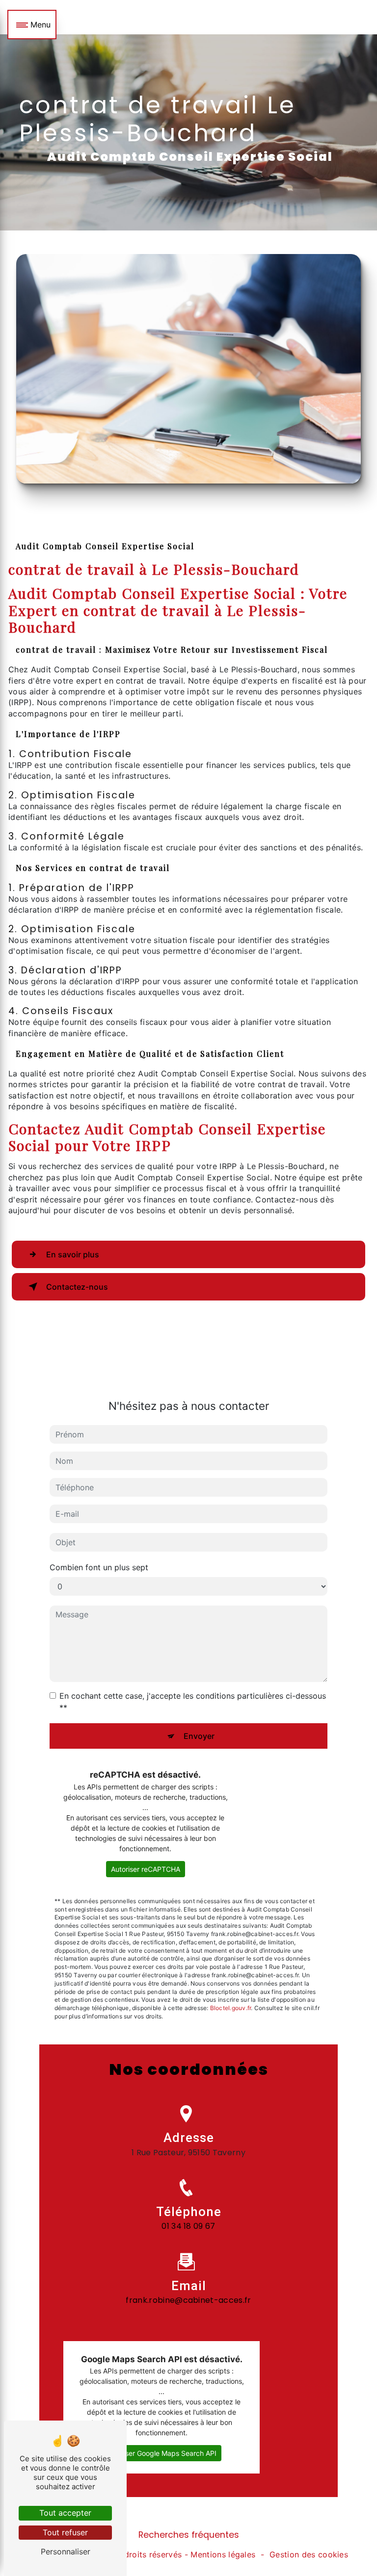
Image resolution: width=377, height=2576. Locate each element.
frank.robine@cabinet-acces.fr (188, 2300)
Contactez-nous (77, 1287)
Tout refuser (65, 2532)
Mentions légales (223, 2554)
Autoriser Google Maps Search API (162, 2453)
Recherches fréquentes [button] (189, 2535)
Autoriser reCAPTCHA (146, 1869)
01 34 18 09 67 (188, 2226)
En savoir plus (73, 1254)
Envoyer (199, 1736)
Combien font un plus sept (99, 1567)
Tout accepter (65, 2513)
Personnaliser (66, 2551)
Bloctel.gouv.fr (231, 2008)
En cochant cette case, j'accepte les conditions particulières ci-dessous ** (193, 1702)
